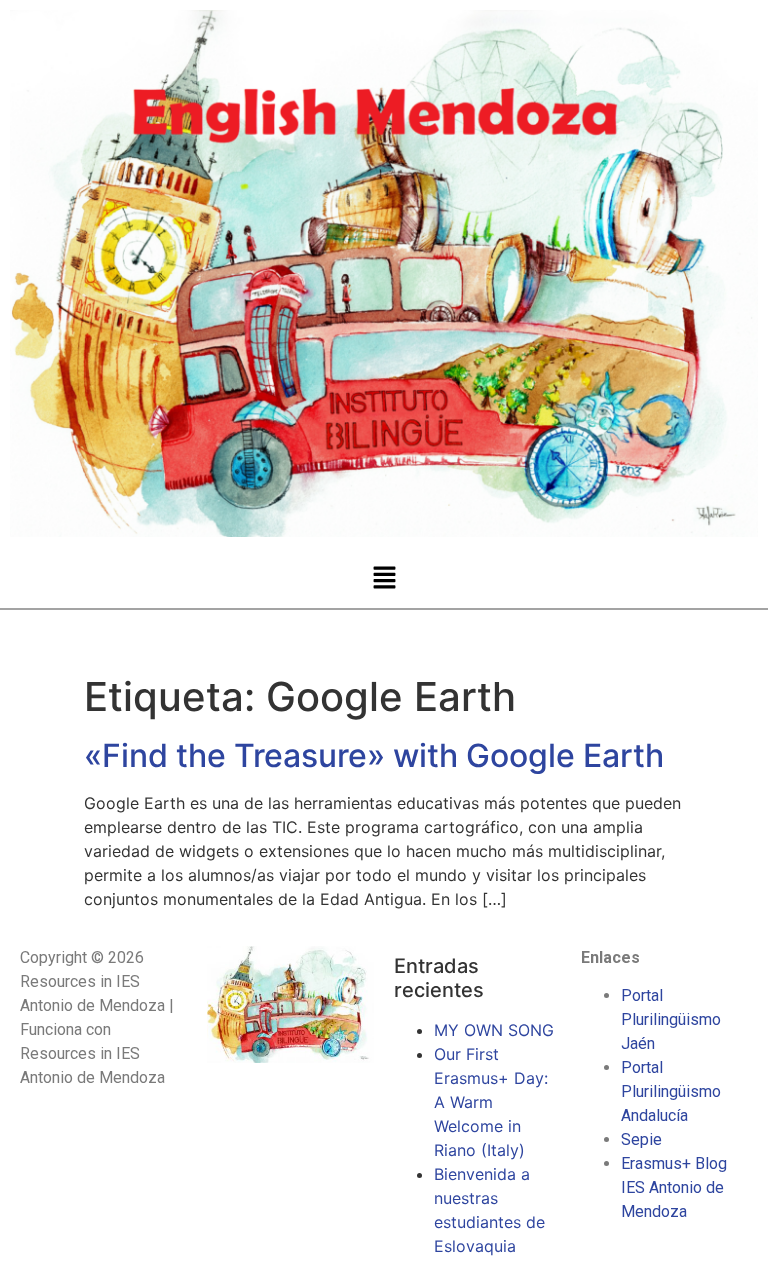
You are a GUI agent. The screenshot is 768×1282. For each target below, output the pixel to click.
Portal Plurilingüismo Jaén (671, 1019)
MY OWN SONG (494, 1030)
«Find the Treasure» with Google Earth (374, 755)
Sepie (641, 1139)
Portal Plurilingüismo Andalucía (671, 1091)
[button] (384, 577)
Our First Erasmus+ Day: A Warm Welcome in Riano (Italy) (491, 1102)
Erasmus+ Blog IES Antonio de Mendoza (674, 1187)
